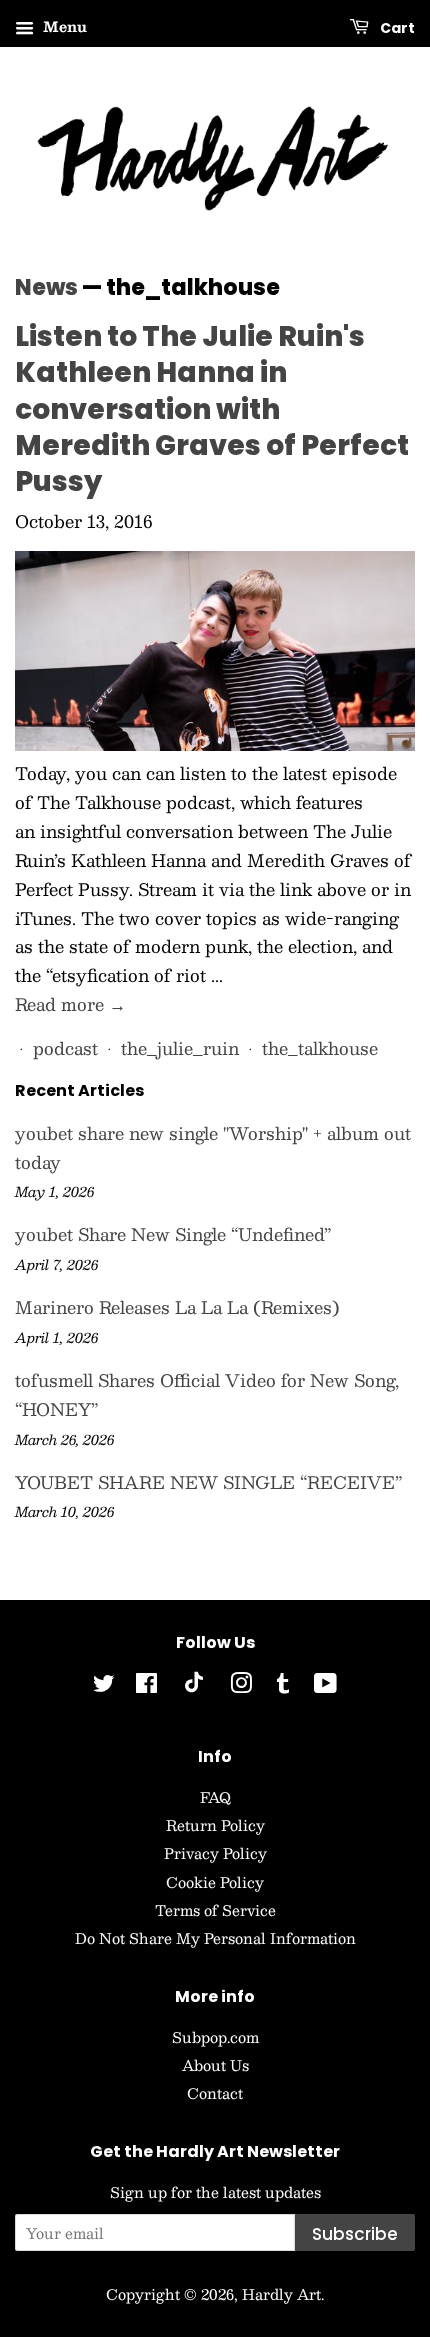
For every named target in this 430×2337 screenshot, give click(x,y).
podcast (65, 1048)
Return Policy (215, 1825)
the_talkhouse (320, 1048)
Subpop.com (215, 2037)
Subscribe (355, 2234)
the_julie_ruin (180, 1048)
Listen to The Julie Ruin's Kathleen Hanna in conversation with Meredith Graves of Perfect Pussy (212, 409)
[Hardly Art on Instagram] (241, 1686)
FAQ (215, 1797)
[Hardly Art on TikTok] (194, 1687)
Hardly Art (281, 2294)
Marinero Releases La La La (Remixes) (177, 1307)
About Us (215, 2065)
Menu (63, 26)
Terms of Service (215, 1910)
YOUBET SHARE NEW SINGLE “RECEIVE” (208, 1482)
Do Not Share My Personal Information (215, 1938)
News (46, 287)
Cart (396, 28)
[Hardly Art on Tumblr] (283, 1686)
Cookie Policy (215, 1882)
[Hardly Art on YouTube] (325, 1686)
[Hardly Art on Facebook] (146, 1686)
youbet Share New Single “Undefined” (173, 1234)
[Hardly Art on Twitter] (104, 1686)
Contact (215, 2093)
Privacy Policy (215, 1853)
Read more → (70, 1004)
